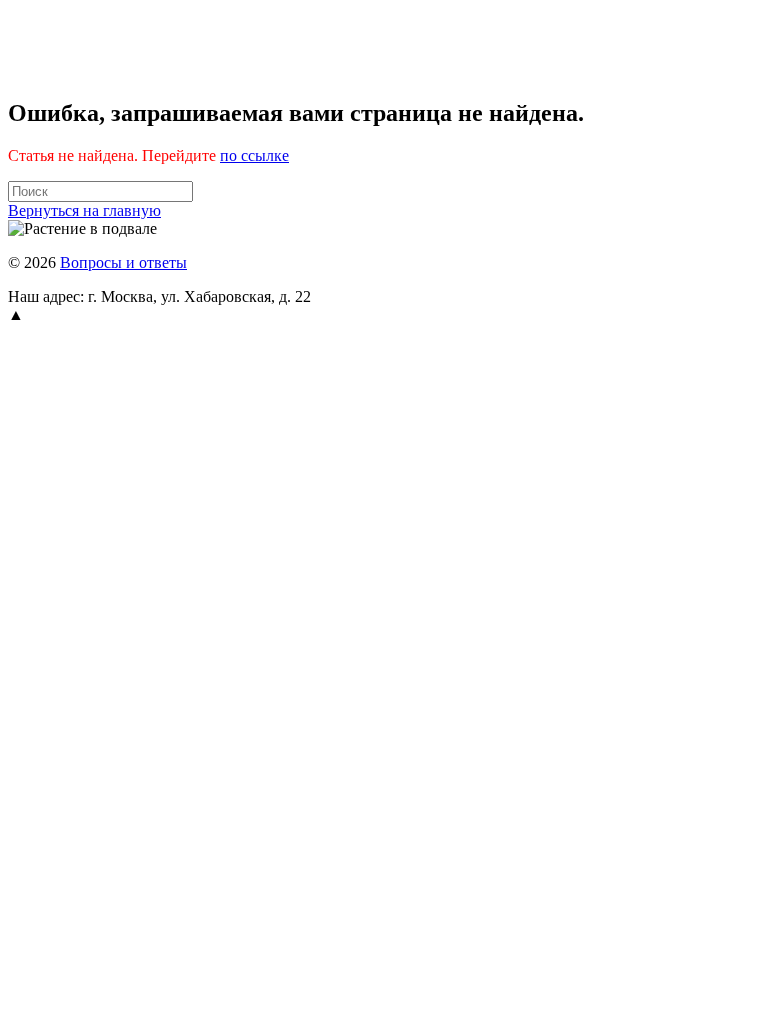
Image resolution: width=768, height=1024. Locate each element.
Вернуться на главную (84, 210)
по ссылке (254, 155)
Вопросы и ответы (123, 262)
